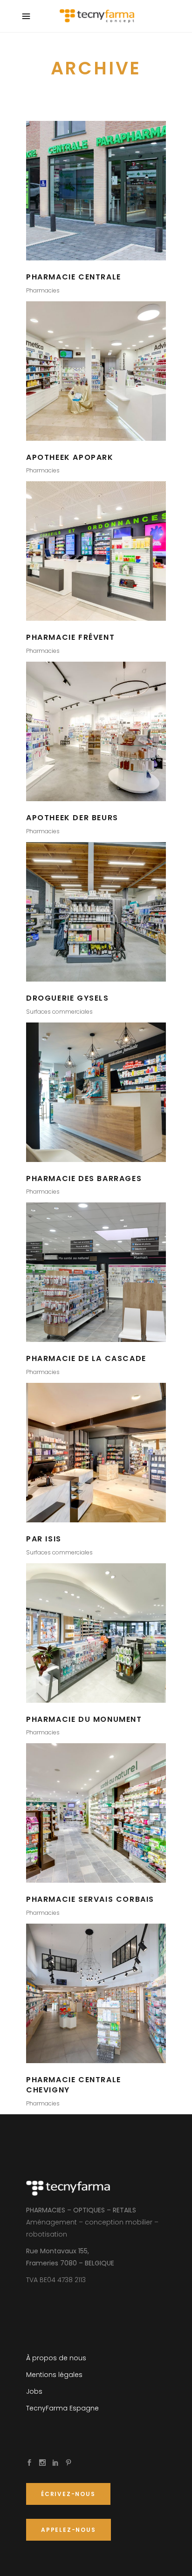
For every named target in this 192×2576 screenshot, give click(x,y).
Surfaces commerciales (59, 1012)
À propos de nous (56, 2358)
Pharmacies (43, 290)
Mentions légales (54, 2375)
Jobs (34, 2391)
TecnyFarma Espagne (62, 2408)
